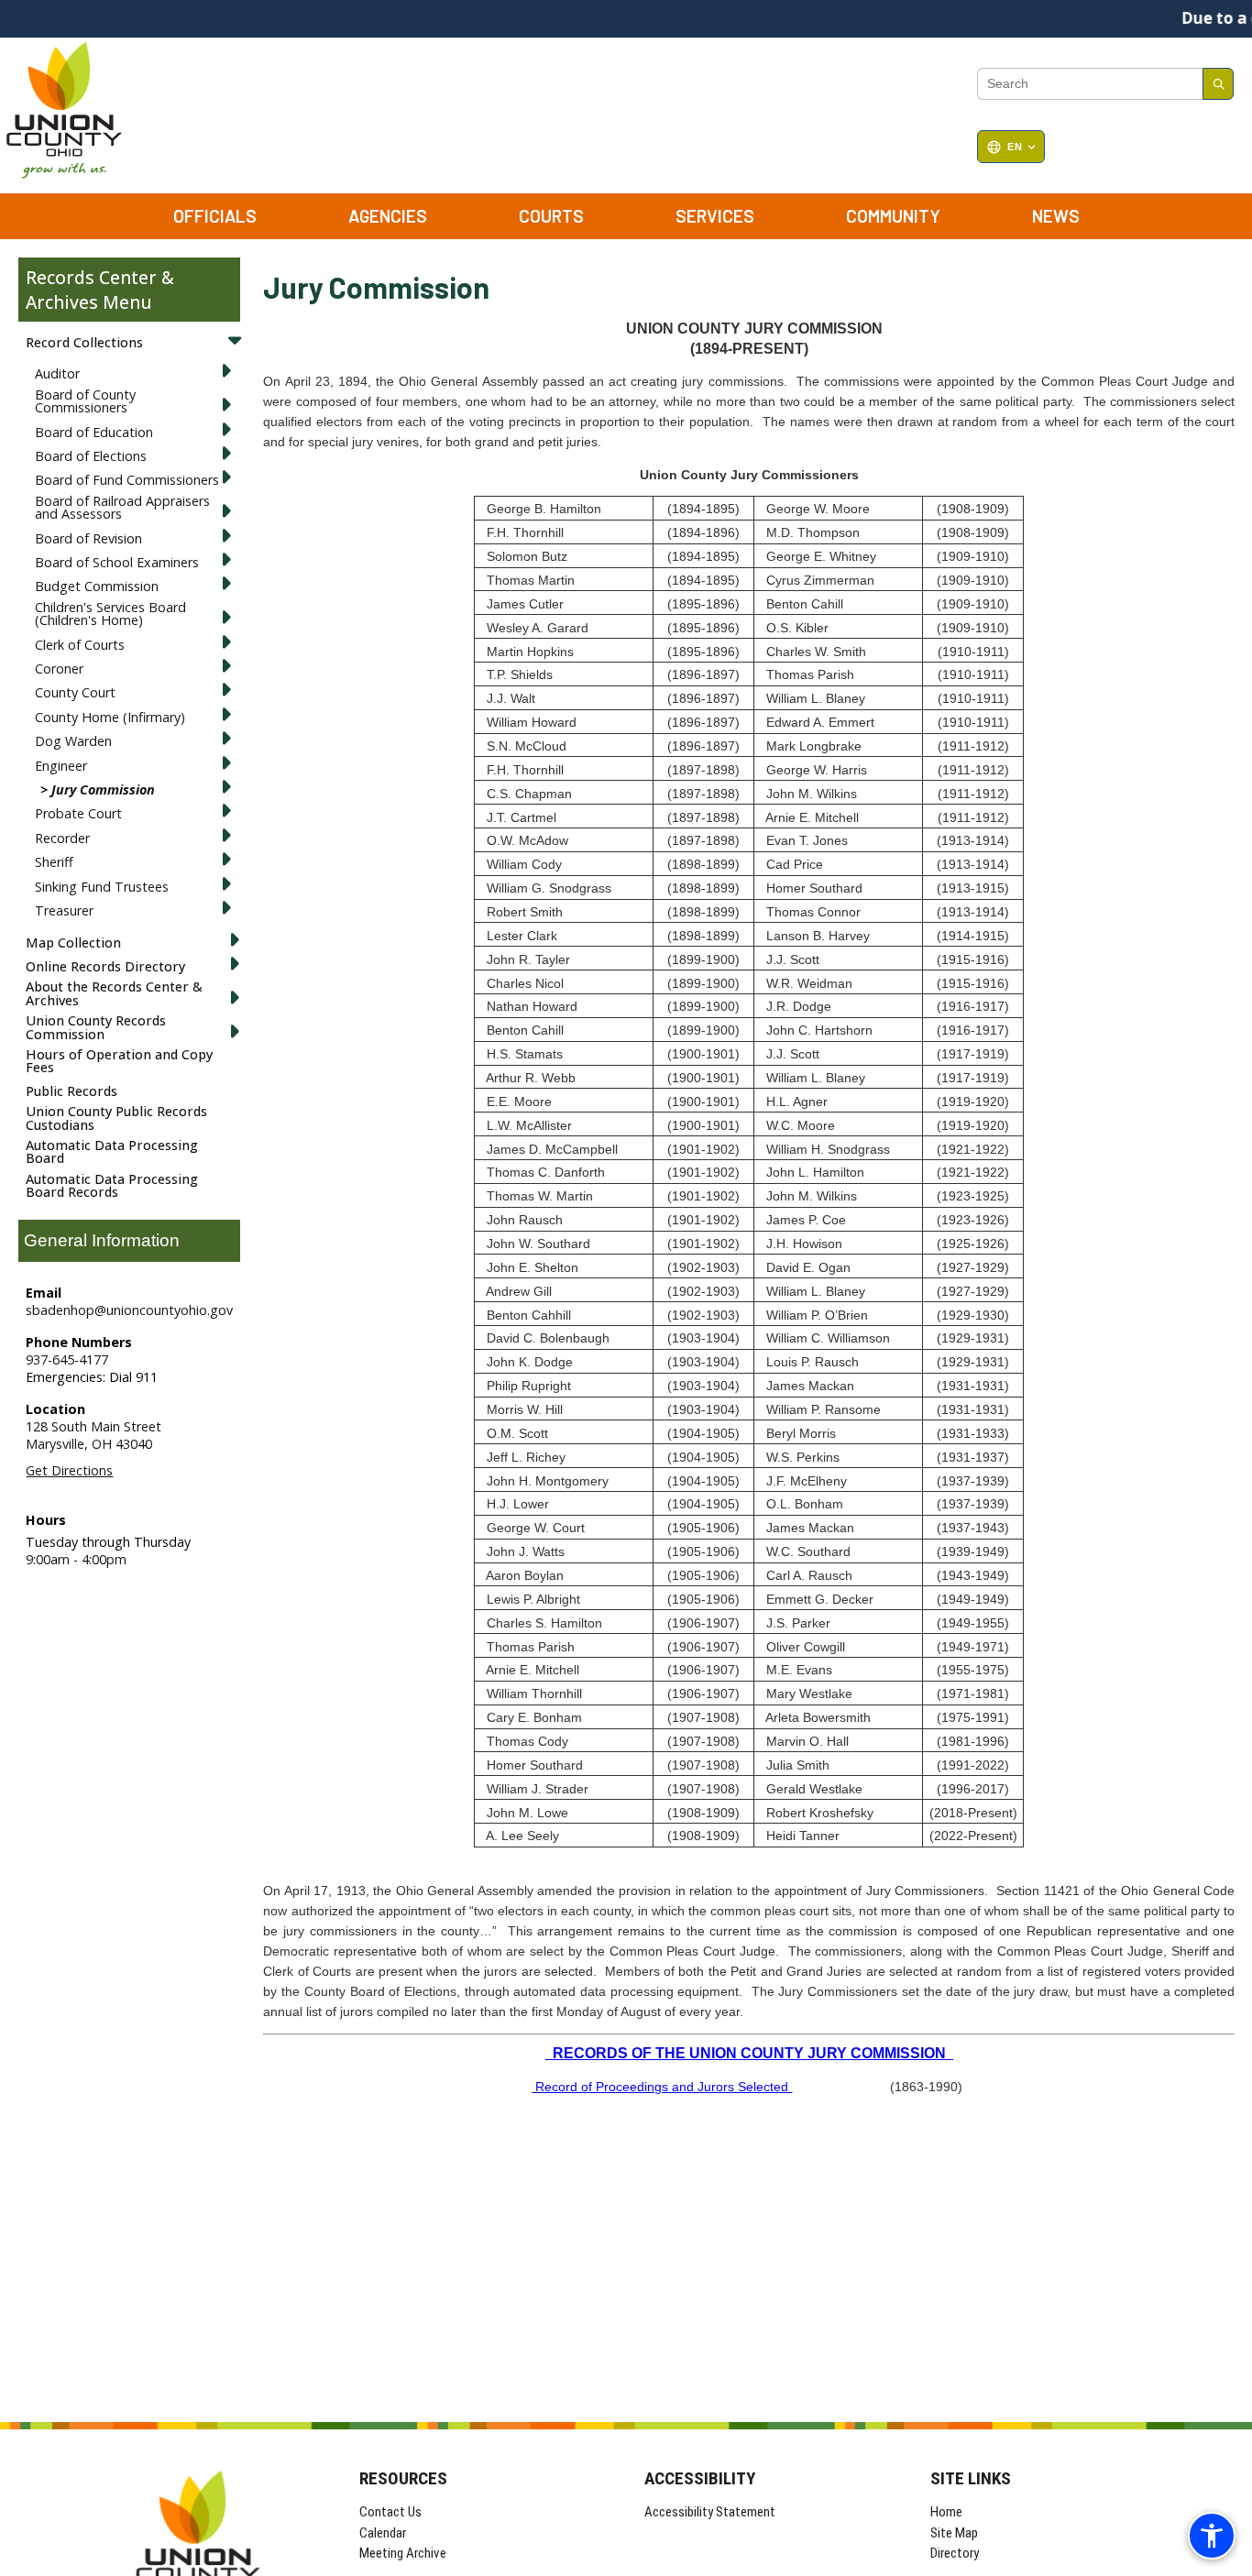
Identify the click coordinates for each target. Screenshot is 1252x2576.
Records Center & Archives (100, 290)
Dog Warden (73, 741)
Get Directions (69, 1470)
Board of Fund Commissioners (127, 480)
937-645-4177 (67, 1359)
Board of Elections (91, 456)
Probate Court (78, 813)
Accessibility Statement (710, 2512)
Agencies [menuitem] (388, 216)
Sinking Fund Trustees (102, 887)
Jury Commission (103, 789)
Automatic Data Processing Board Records (112, 1185)
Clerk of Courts (80, 645)
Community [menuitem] (893, 216)
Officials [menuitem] (215, 216)
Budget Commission (97, 586)
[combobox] (1090, 84)
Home (946, 2512)
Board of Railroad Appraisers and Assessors (122, 507)
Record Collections (84, 342)
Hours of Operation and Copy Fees (119, 1061)
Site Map (954, 2533)
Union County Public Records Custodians (116, 1118)
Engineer (61, 766)
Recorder (62, 838)
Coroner (59, 669)
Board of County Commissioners (85, 401)
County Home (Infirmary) (110, 717)
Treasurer (64, 910)
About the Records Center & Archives (114, 993)
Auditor (57, 373)
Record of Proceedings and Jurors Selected (662, 2087)
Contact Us (390, 2512)
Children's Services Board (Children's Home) (110, 614)
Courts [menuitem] (551, 216)
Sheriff (54, 862)
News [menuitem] (1056, 216)
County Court (75, 692)
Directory (955, 2553)
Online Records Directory (105, 966)
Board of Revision (88, 538)
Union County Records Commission (96, 1027)
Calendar (383, 2533)
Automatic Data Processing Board (112, 1151)
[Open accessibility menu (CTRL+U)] (1212, 2536)
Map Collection (73, 943)
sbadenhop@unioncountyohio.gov (129, 1310)
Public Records (71, 1091)
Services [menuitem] (715, 216)
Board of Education (94, 432)
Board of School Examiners (117, 562)
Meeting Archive (403, 2553)
